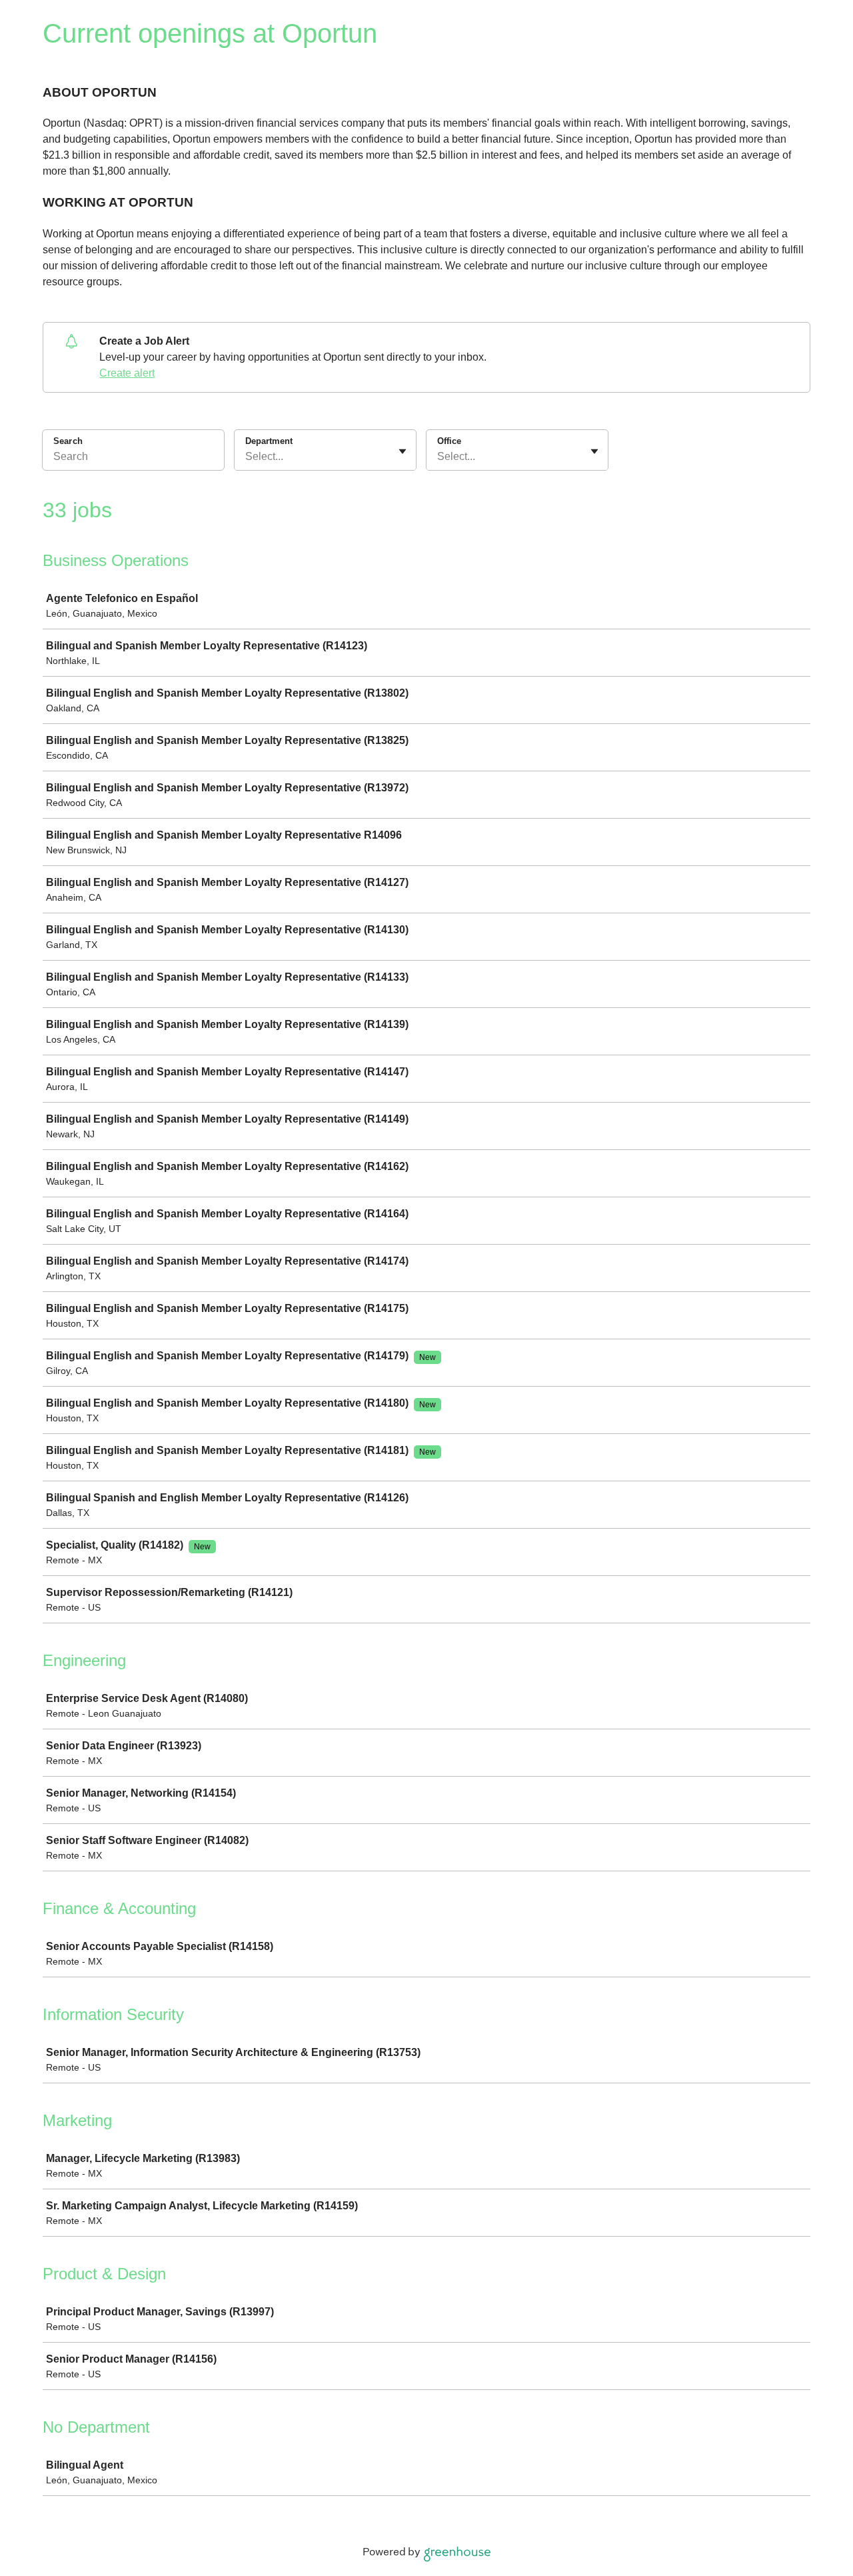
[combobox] (247, 457)
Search (68, 441)
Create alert (127, 373)
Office (449, 441)
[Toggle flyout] (403, 451)
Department (269, 441)
